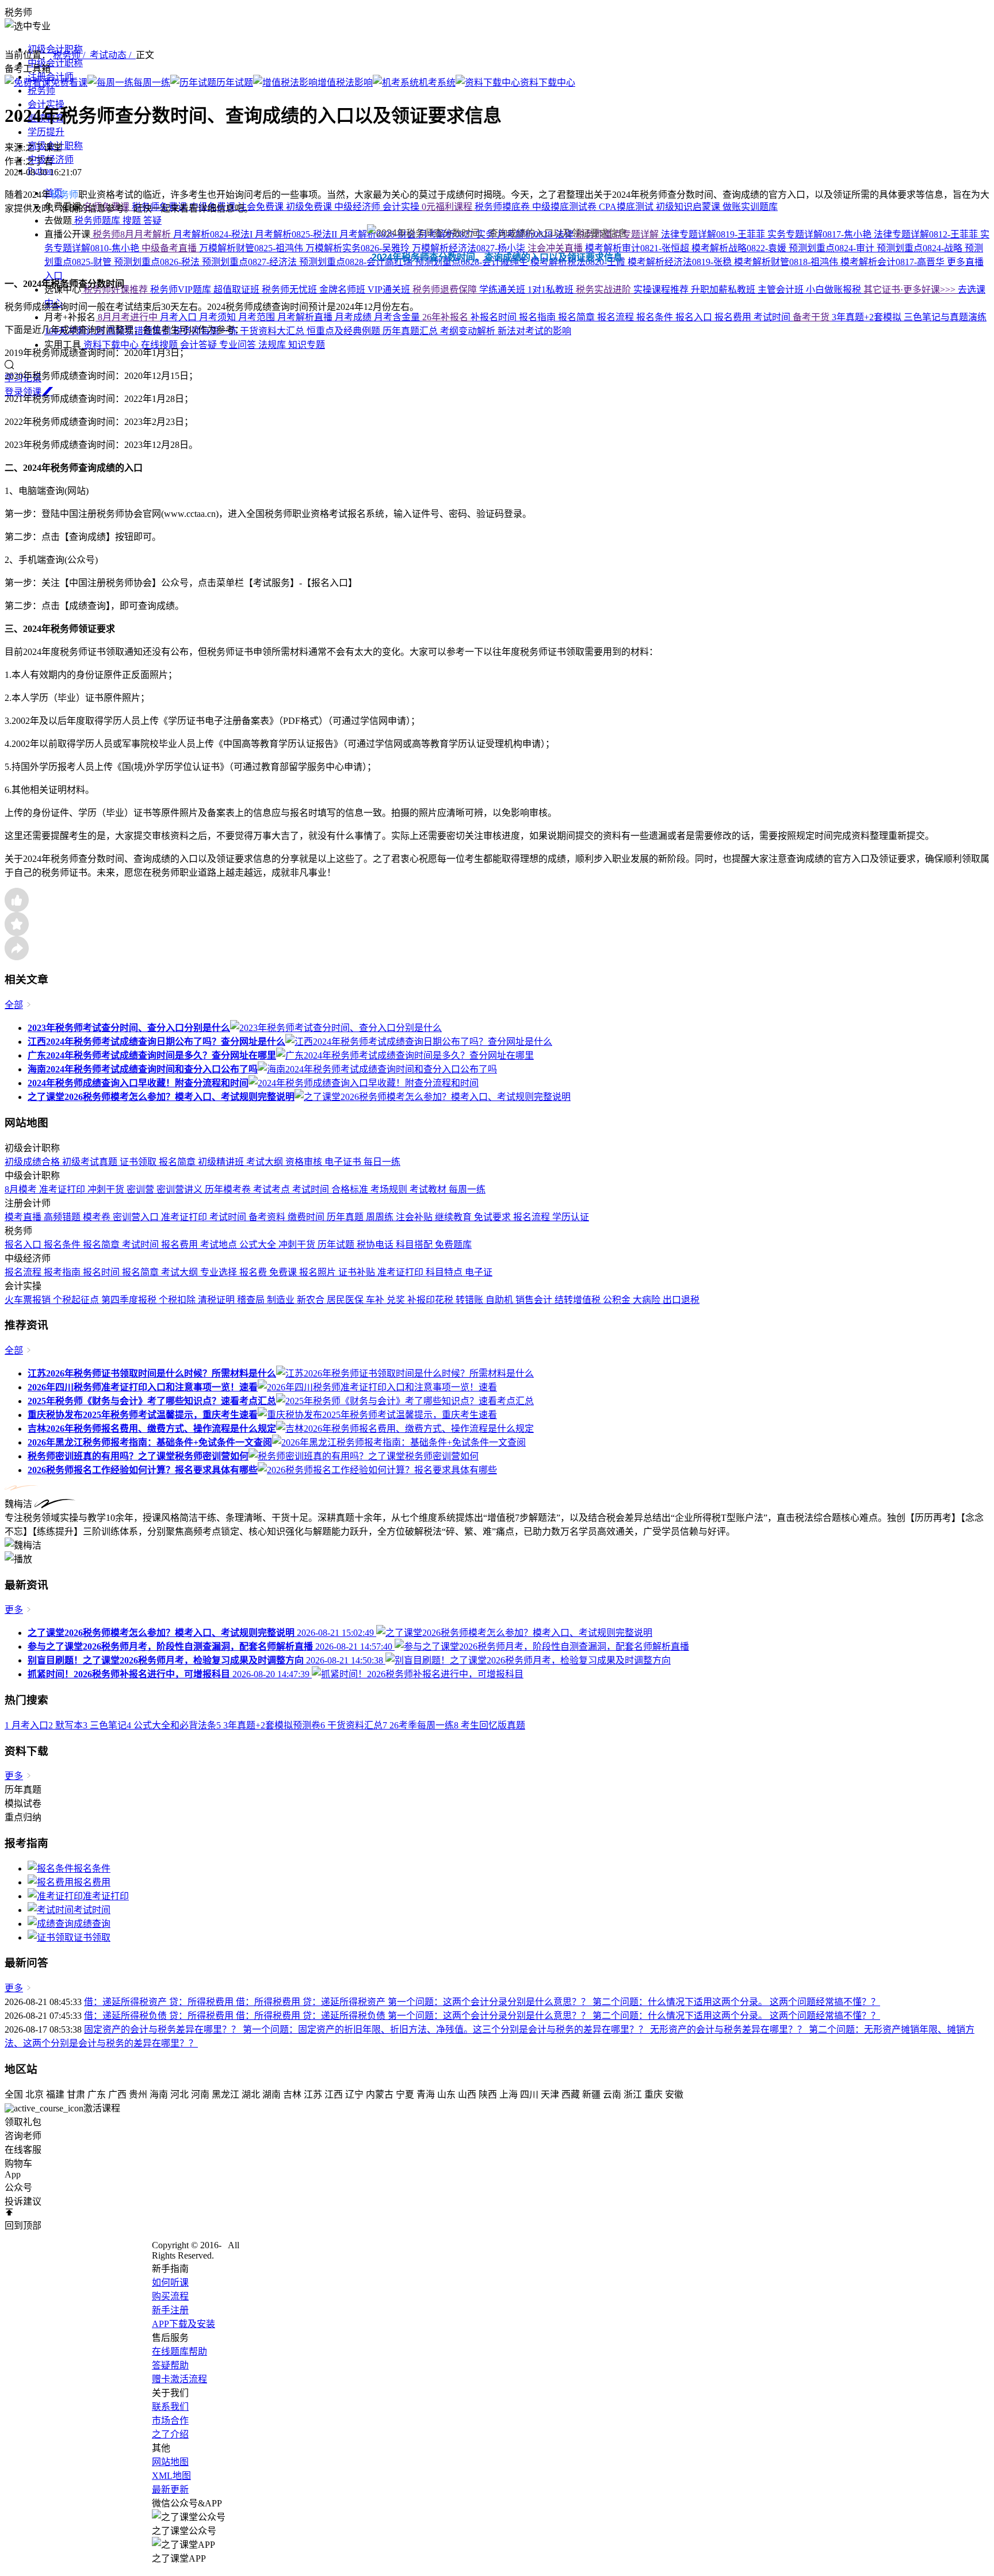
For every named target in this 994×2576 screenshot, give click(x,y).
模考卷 (98, 1217)
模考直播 (24, 1217)
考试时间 (312, 1189)
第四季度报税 (130, 1300)
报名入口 (24, 1245)
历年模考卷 (229, 1189)
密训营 (142, 1189)
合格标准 (351, 1189)
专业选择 (220, 1272)
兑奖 (397, 1300)
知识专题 (307, 345)
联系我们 (170, 2407)
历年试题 (337, 1245)
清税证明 (217, 1300)
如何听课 (170, 2282)
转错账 (471, 1300)
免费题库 (453, 1245)
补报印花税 (431, 1300)
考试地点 (220, 1245)
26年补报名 (446, 317)
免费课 (284, 1272)
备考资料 (268, 1217)
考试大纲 (266, 1162)
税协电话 (376, 1245)
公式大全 (259, 1245)
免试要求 (494, 1217)
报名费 (254, 1272)
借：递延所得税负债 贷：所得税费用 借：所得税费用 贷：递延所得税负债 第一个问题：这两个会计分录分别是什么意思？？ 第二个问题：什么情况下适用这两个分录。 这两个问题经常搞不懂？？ (482, 2016)
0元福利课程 (448, 207)
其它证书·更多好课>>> (911, 290)
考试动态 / (113, 55)
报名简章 (178, 1162)
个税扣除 (178, 1300)
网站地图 (170, 2462)
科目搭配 (415, 1245)
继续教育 (454, 1217)
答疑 (152, 221)
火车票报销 (29, 1300)
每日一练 (382, 1162)
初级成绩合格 (33, 1162)
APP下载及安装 (183, 2324)
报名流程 (533, 1217)
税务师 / (71, 55)
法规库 (273, 345)
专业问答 (239, 345)
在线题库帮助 (179, 2351)
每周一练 (467, 1189)
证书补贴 (358, 1272)
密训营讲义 (181, 1189)
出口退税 (681, 1300)
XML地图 (171, 2476)
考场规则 (390, 1189)
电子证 (479, 1272)
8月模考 (22, 1189)
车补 (376, 1300)
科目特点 (445, 1272)
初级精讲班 (222, 1162)
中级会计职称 (55, 63)
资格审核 (305, 1162)
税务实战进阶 (605, 290)
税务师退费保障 (446, 290)
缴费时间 (307, 1217)
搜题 (133, 221)
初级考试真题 (91, 1162)
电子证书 (344, 1162)
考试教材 (429, 1189)
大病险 (648, 1300)
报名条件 (63, 1245)
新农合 (312, 1300)
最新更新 (170, 2489)
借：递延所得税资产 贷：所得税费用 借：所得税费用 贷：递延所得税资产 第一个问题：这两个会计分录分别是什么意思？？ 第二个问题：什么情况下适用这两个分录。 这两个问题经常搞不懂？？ (482, 2002)
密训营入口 (137, 1217)
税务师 (41, 91)
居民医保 (346, 1300)
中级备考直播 (170, 248)
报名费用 (181, 1245)
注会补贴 (415, 1217)
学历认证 (571, 1217)
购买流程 (170, 2296)
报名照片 (319, 1272)
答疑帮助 (170, 2365)
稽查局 (252, 1300)
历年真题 (346, 1217)
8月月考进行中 (128, 317)
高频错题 (63, 1217)
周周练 (381, 1217)
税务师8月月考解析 (132, 234)
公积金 (618, 1300)
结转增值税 (579, 1300)
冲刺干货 (107, 1189)
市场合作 (170, 2420)
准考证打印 (63, 1189)
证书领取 (139, 1162)
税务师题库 (97, 221)
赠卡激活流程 (179, 2379)
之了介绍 (170, 2434)
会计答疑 (200, 345)
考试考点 (273, 1189)
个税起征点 (77, 1300)
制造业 (282, 1300)
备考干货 (812, 317)
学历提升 (46, 132)
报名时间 (102, 1272)
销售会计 (535, 1300)
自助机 (500, 1300)
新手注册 (170, 2310)
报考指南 (63, 1272)
